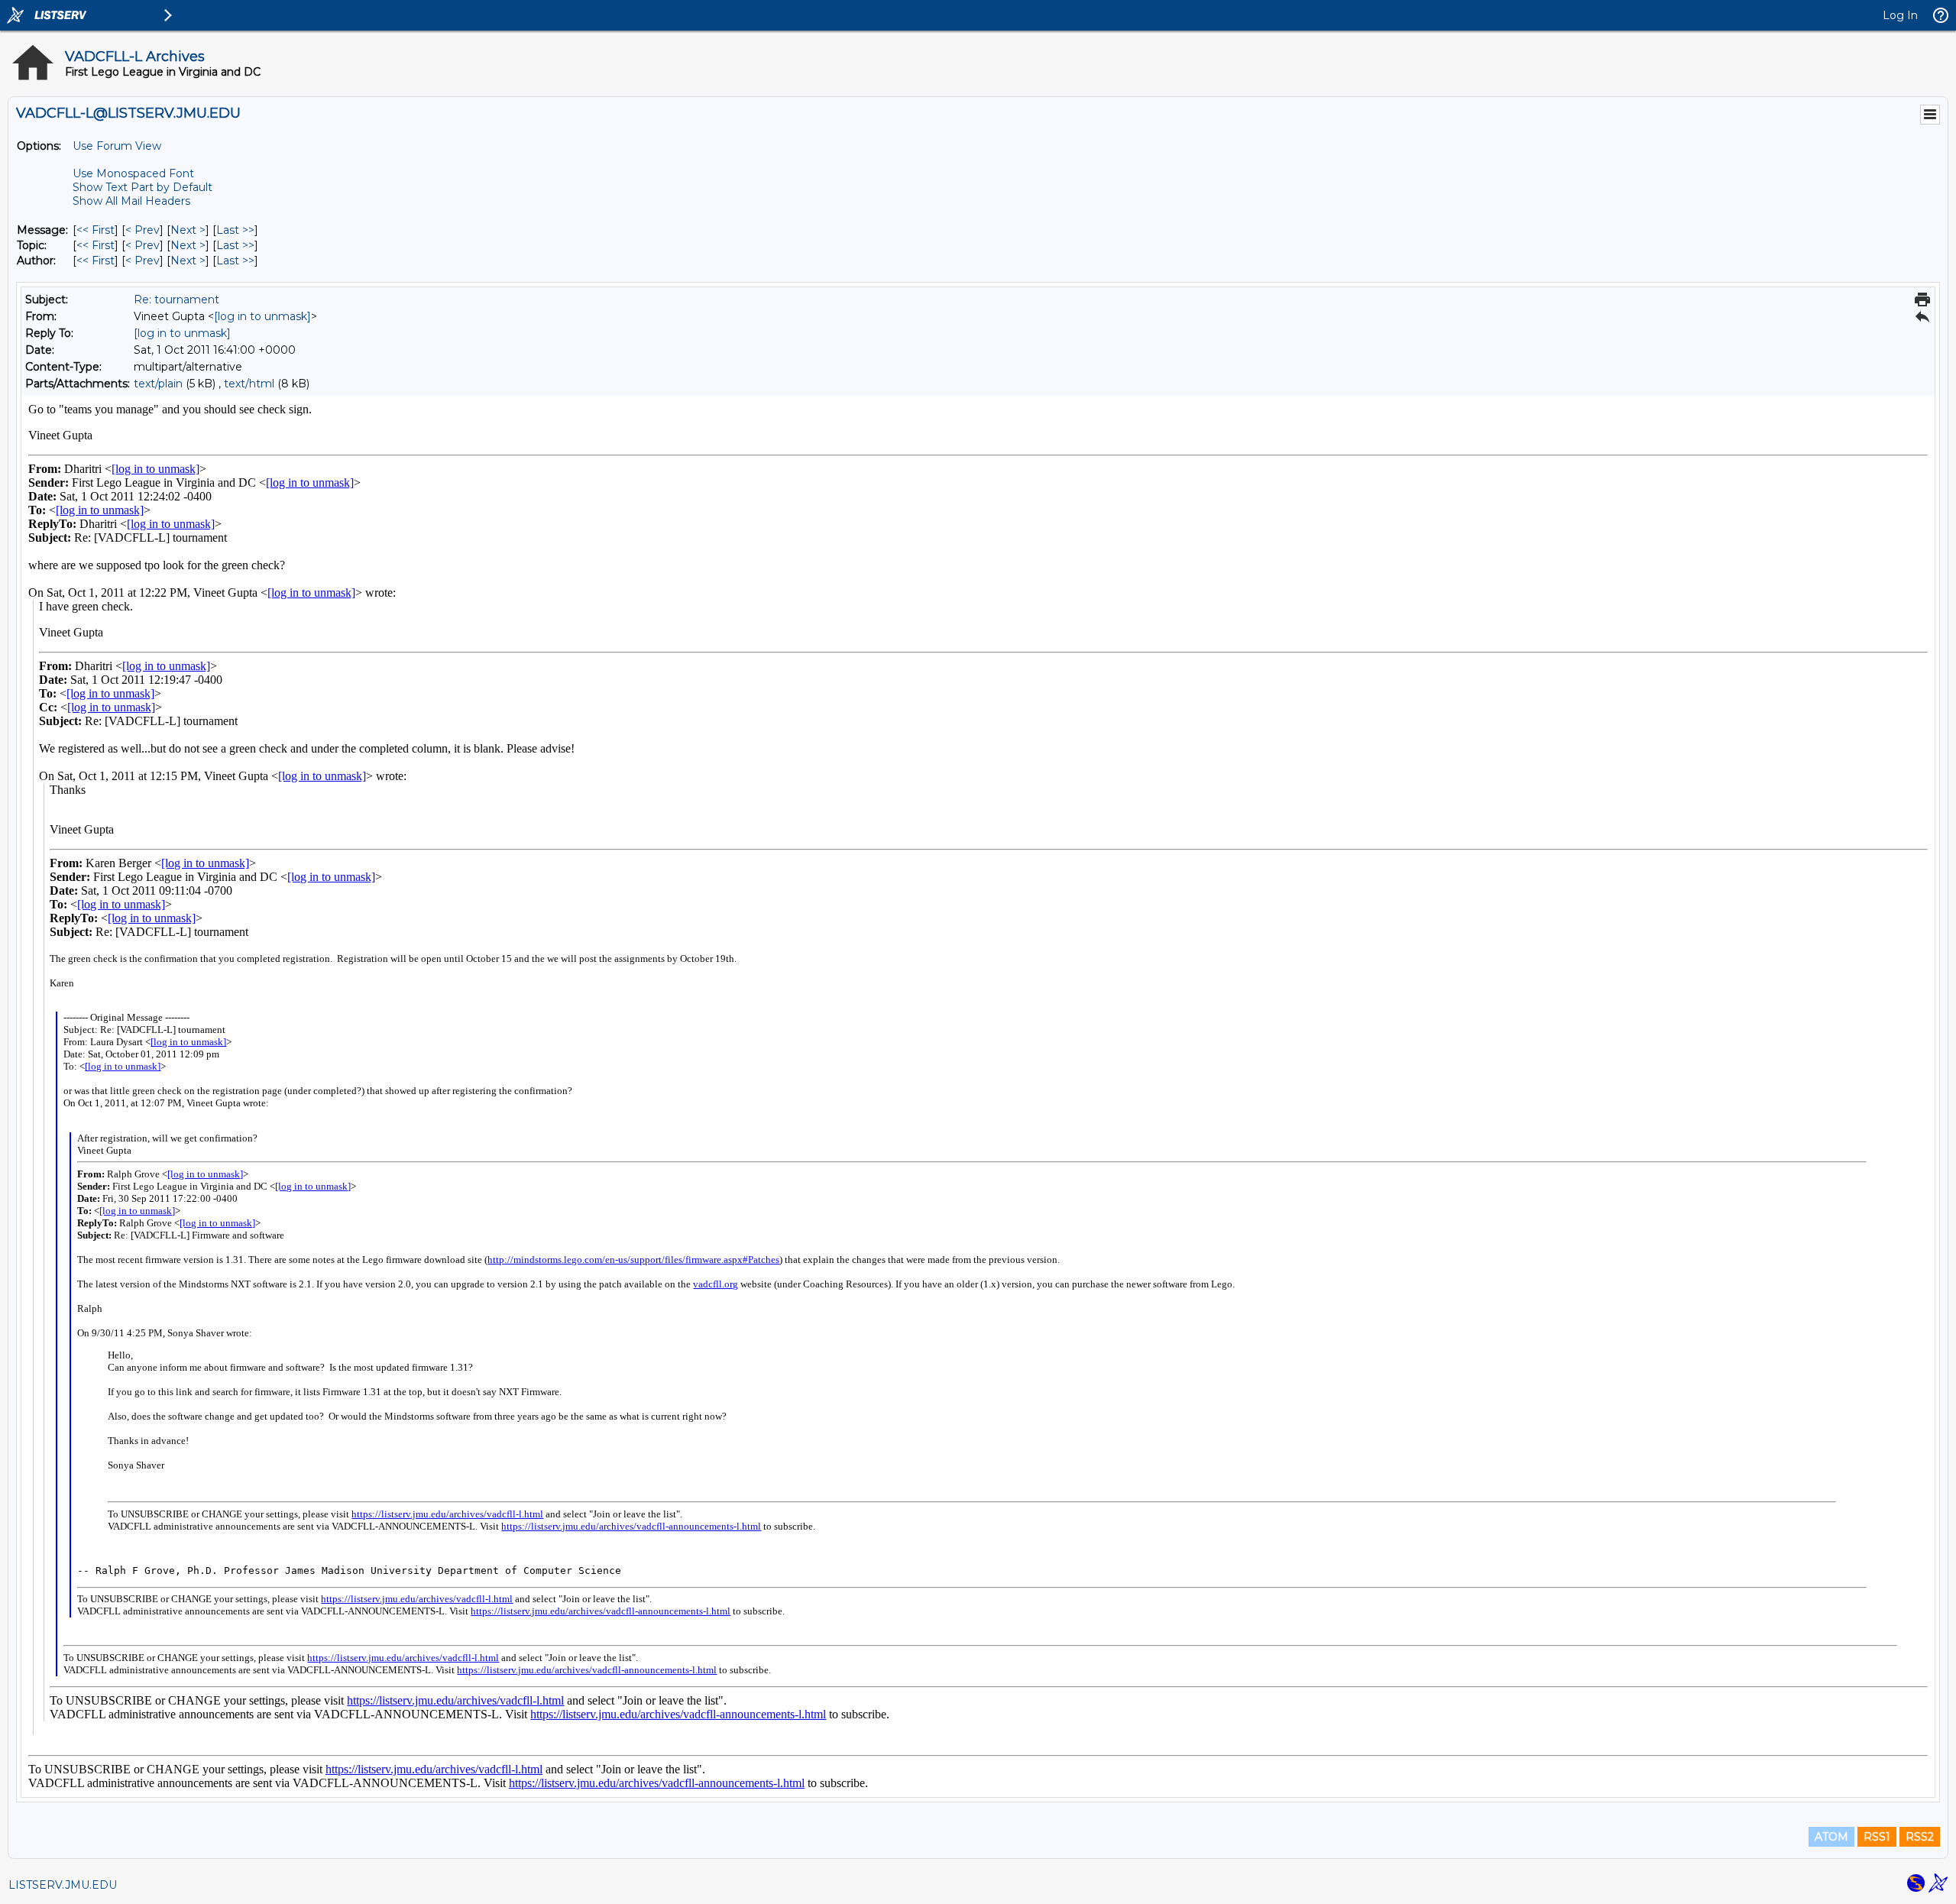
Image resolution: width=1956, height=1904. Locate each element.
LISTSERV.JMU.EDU (63, 1885)
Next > (188, 230)
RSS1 (1877, 1837)
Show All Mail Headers (131, 201)
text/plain (158, 384)
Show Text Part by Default (142, 187)
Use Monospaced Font (133, 173)
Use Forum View (117, 146)
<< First (96, 230)
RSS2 (1920, 1837)
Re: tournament (176, 300)
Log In (1900, 15)
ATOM (1831, 1837)
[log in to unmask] (262, 316)
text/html (249, 384)
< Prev (142, 230)
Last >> (235, 230)
